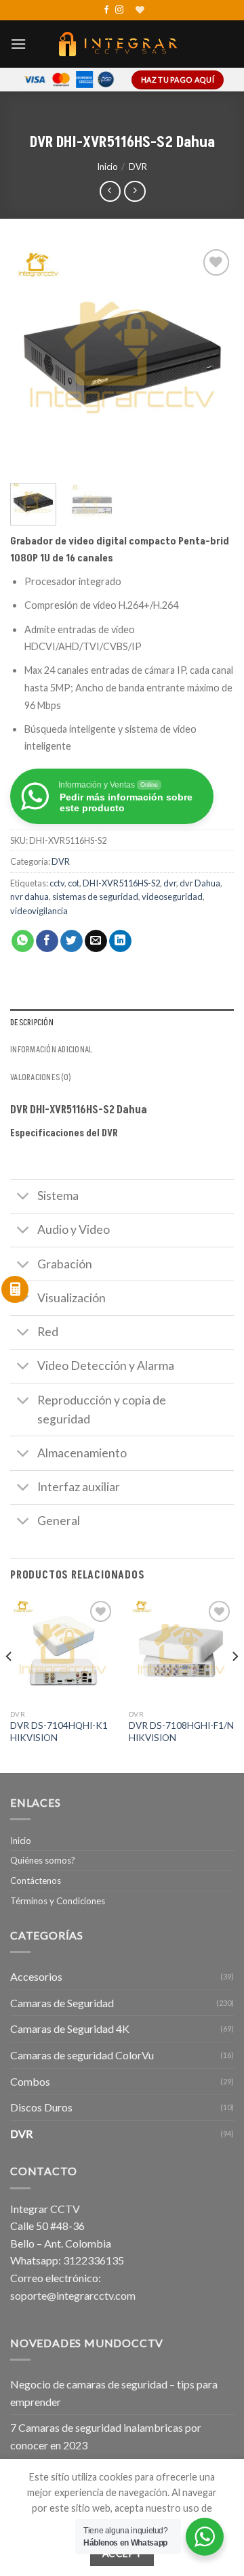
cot (74, 883)
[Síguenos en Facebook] (106, 10)
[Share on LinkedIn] (120, 941)
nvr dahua (29, 897)
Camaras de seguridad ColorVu (82, 2055)
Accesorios (36, 1976)
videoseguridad (172, 897)
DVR (138, 167)
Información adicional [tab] (51, 1050)
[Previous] (32, 358)
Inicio (107, 167)
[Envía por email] (96, 941)
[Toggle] (23, 1198)
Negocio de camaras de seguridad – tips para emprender (114, 2393)
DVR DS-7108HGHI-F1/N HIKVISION (181, 1732)
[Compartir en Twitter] (72, 941)
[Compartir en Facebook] (47, 941)
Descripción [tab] (32, 1023)
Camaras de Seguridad (62, 2003)
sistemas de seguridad (95, 897)
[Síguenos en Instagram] (119, 10)
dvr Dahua (200, 883)
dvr (170, 883)
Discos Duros (41, 2107)
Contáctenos (36, 1881)
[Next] (212, 358)
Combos (30, 2081)
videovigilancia (39, 911)
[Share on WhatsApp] (23, 941)
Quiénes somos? (43, 1860)
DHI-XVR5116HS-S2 (121, 883)
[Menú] (18, 44)
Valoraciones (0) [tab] (41, 1077)
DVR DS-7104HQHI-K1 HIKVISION (59, 1732)
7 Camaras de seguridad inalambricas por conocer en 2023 (106, 2436)
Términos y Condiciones (58, 1901)
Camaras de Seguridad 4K (70, 2028)
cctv (57, 883)
